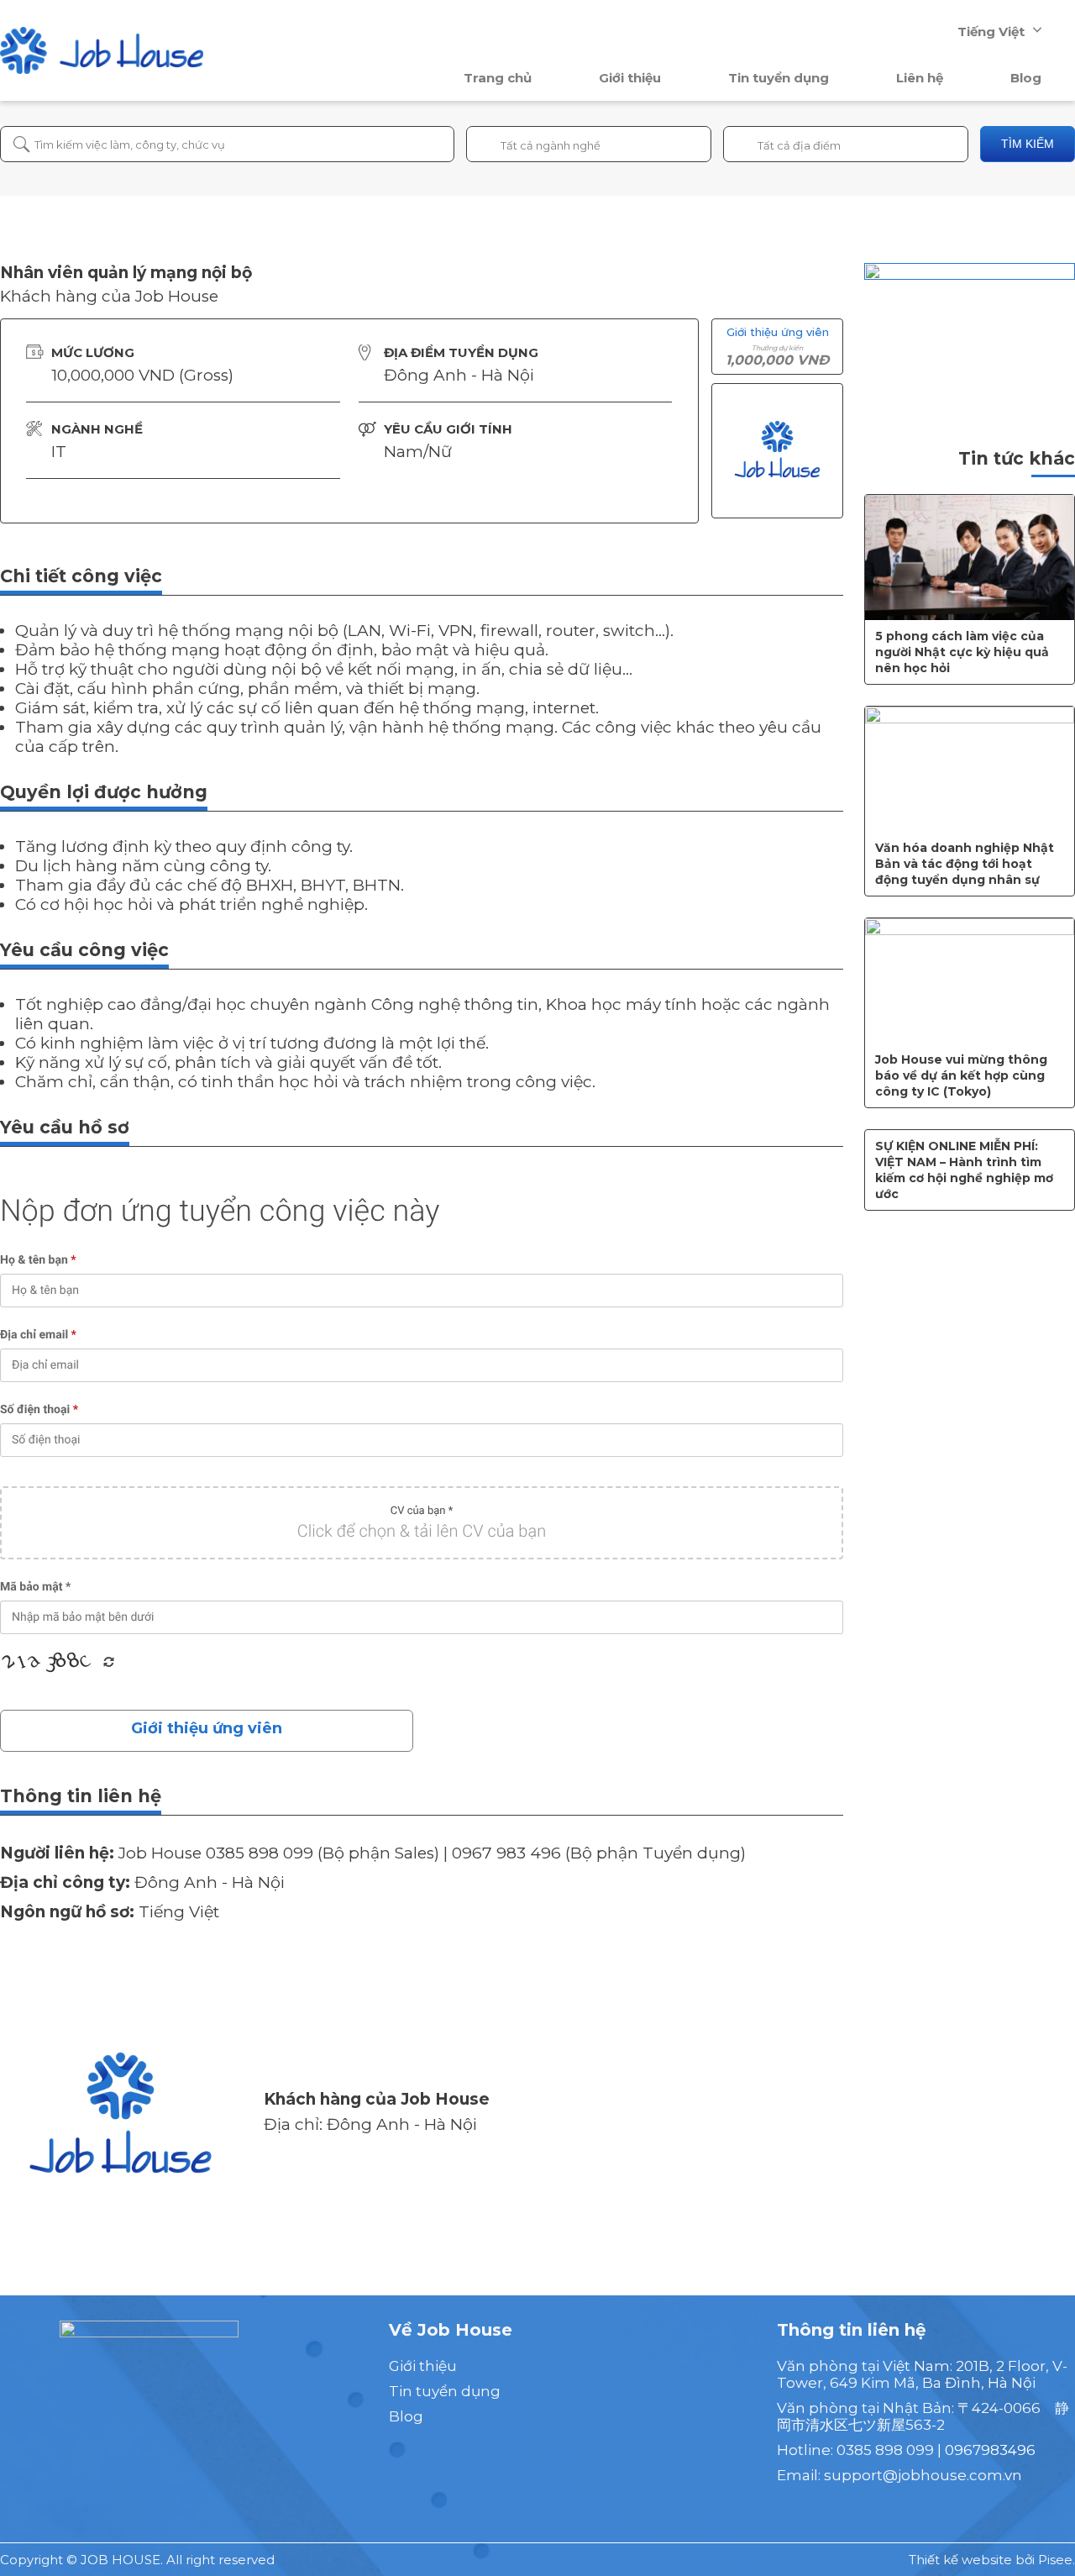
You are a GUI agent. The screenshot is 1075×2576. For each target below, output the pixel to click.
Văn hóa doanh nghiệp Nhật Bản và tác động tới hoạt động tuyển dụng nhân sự (965, 864)
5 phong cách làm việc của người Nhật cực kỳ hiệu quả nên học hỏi (962, 652)
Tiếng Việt (991, 32)
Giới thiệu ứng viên (207, 1728)
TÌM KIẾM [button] (1028, 144)
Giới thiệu (630, 78)
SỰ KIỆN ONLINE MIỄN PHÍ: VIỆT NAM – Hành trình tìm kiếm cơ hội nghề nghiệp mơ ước (964, 1170)
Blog (1026, 78)
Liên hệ (920, 78)
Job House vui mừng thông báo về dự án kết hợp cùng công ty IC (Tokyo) (961, 1075)
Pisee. (1057, 2560)
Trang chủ (498, 78)
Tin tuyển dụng (779, 78)
